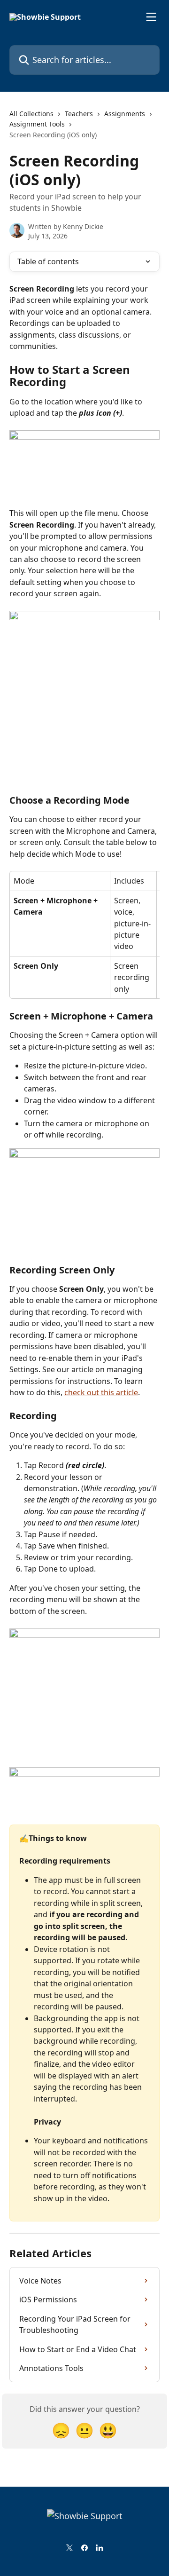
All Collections (31, 114)
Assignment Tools (37, 124)
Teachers (79, 114)
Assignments (125, 114)
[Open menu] (151, 17)
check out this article (101, 1392)
